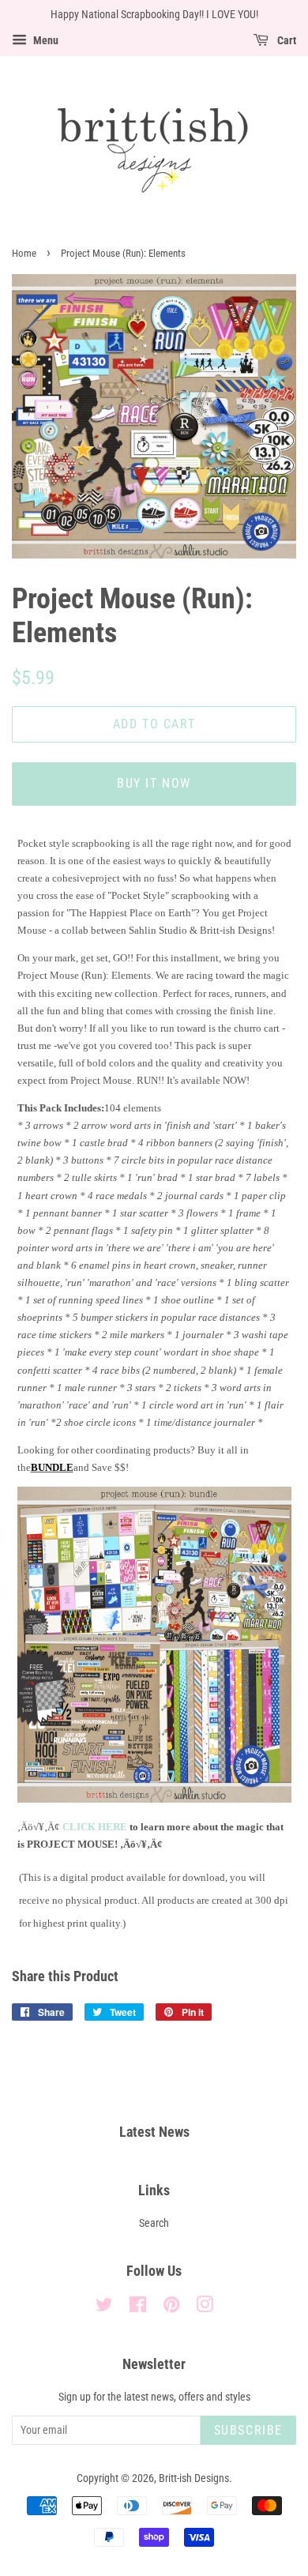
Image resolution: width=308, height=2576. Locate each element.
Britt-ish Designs (194, 2478)
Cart (285, 40)
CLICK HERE (95, 1827)
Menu (45, 40)
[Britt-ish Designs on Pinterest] (171, 2308)
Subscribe (248, 2430)
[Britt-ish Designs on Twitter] (104, 2308)
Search (154, 2223)
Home (24, 253)
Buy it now (154, 783)
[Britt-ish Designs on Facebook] (138, 2308)
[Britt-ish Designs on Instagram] (205, 2308)
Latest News (154, 2132)
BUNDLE (52, 1467)
